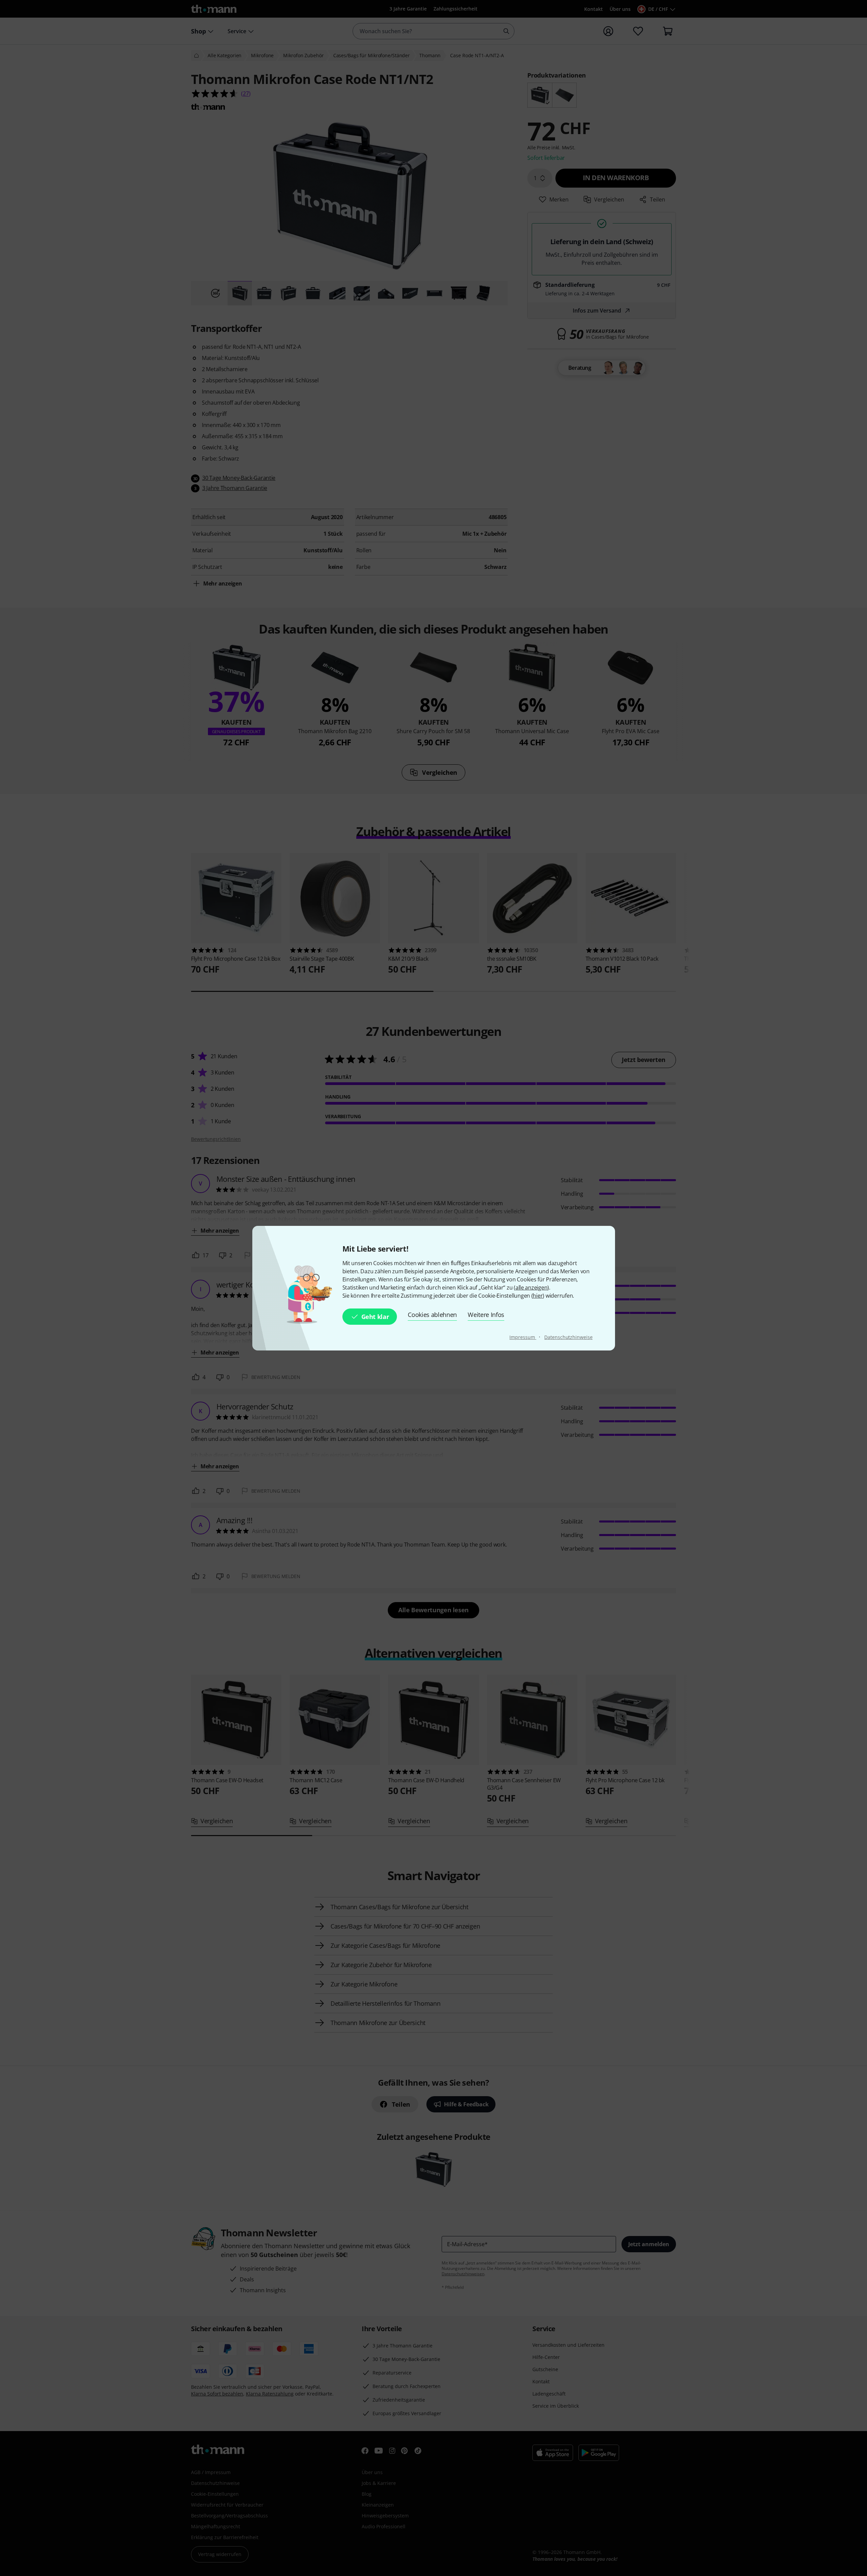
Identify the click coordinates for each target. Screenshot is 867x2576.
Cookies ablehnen (432, 1315)
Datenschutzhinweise (568, 1337)
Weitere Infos (486, 1315)
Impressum (523, 1337)
